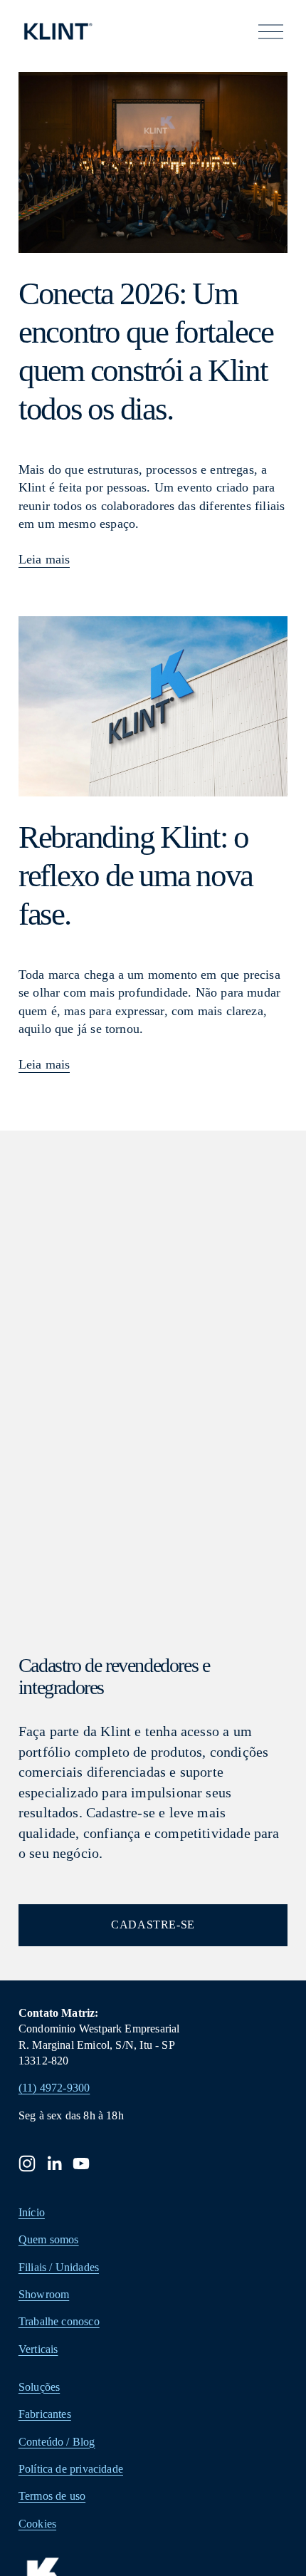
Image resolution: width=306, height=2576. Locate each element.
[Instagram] (27, 2164)
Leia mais (44, 559)
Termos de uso (52, 2496)
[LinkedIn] (54, 2164)
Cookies (37, 2524)
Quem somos (49, 2239)
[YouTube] (81, 2164)
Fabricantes (45, 2414)
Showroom (44, 2294)
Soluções (39, 2387)
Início (32, 2212)
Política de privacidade (71, 2469)
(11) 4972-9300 (54, 2088)
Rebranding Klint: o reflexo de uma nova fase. (136, 876)
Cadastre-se (153, 1925)
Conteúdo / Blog (57, 2442)
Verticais (38, 2349)
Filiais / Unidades (59, 2267)
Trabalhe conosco (59, 2321)
